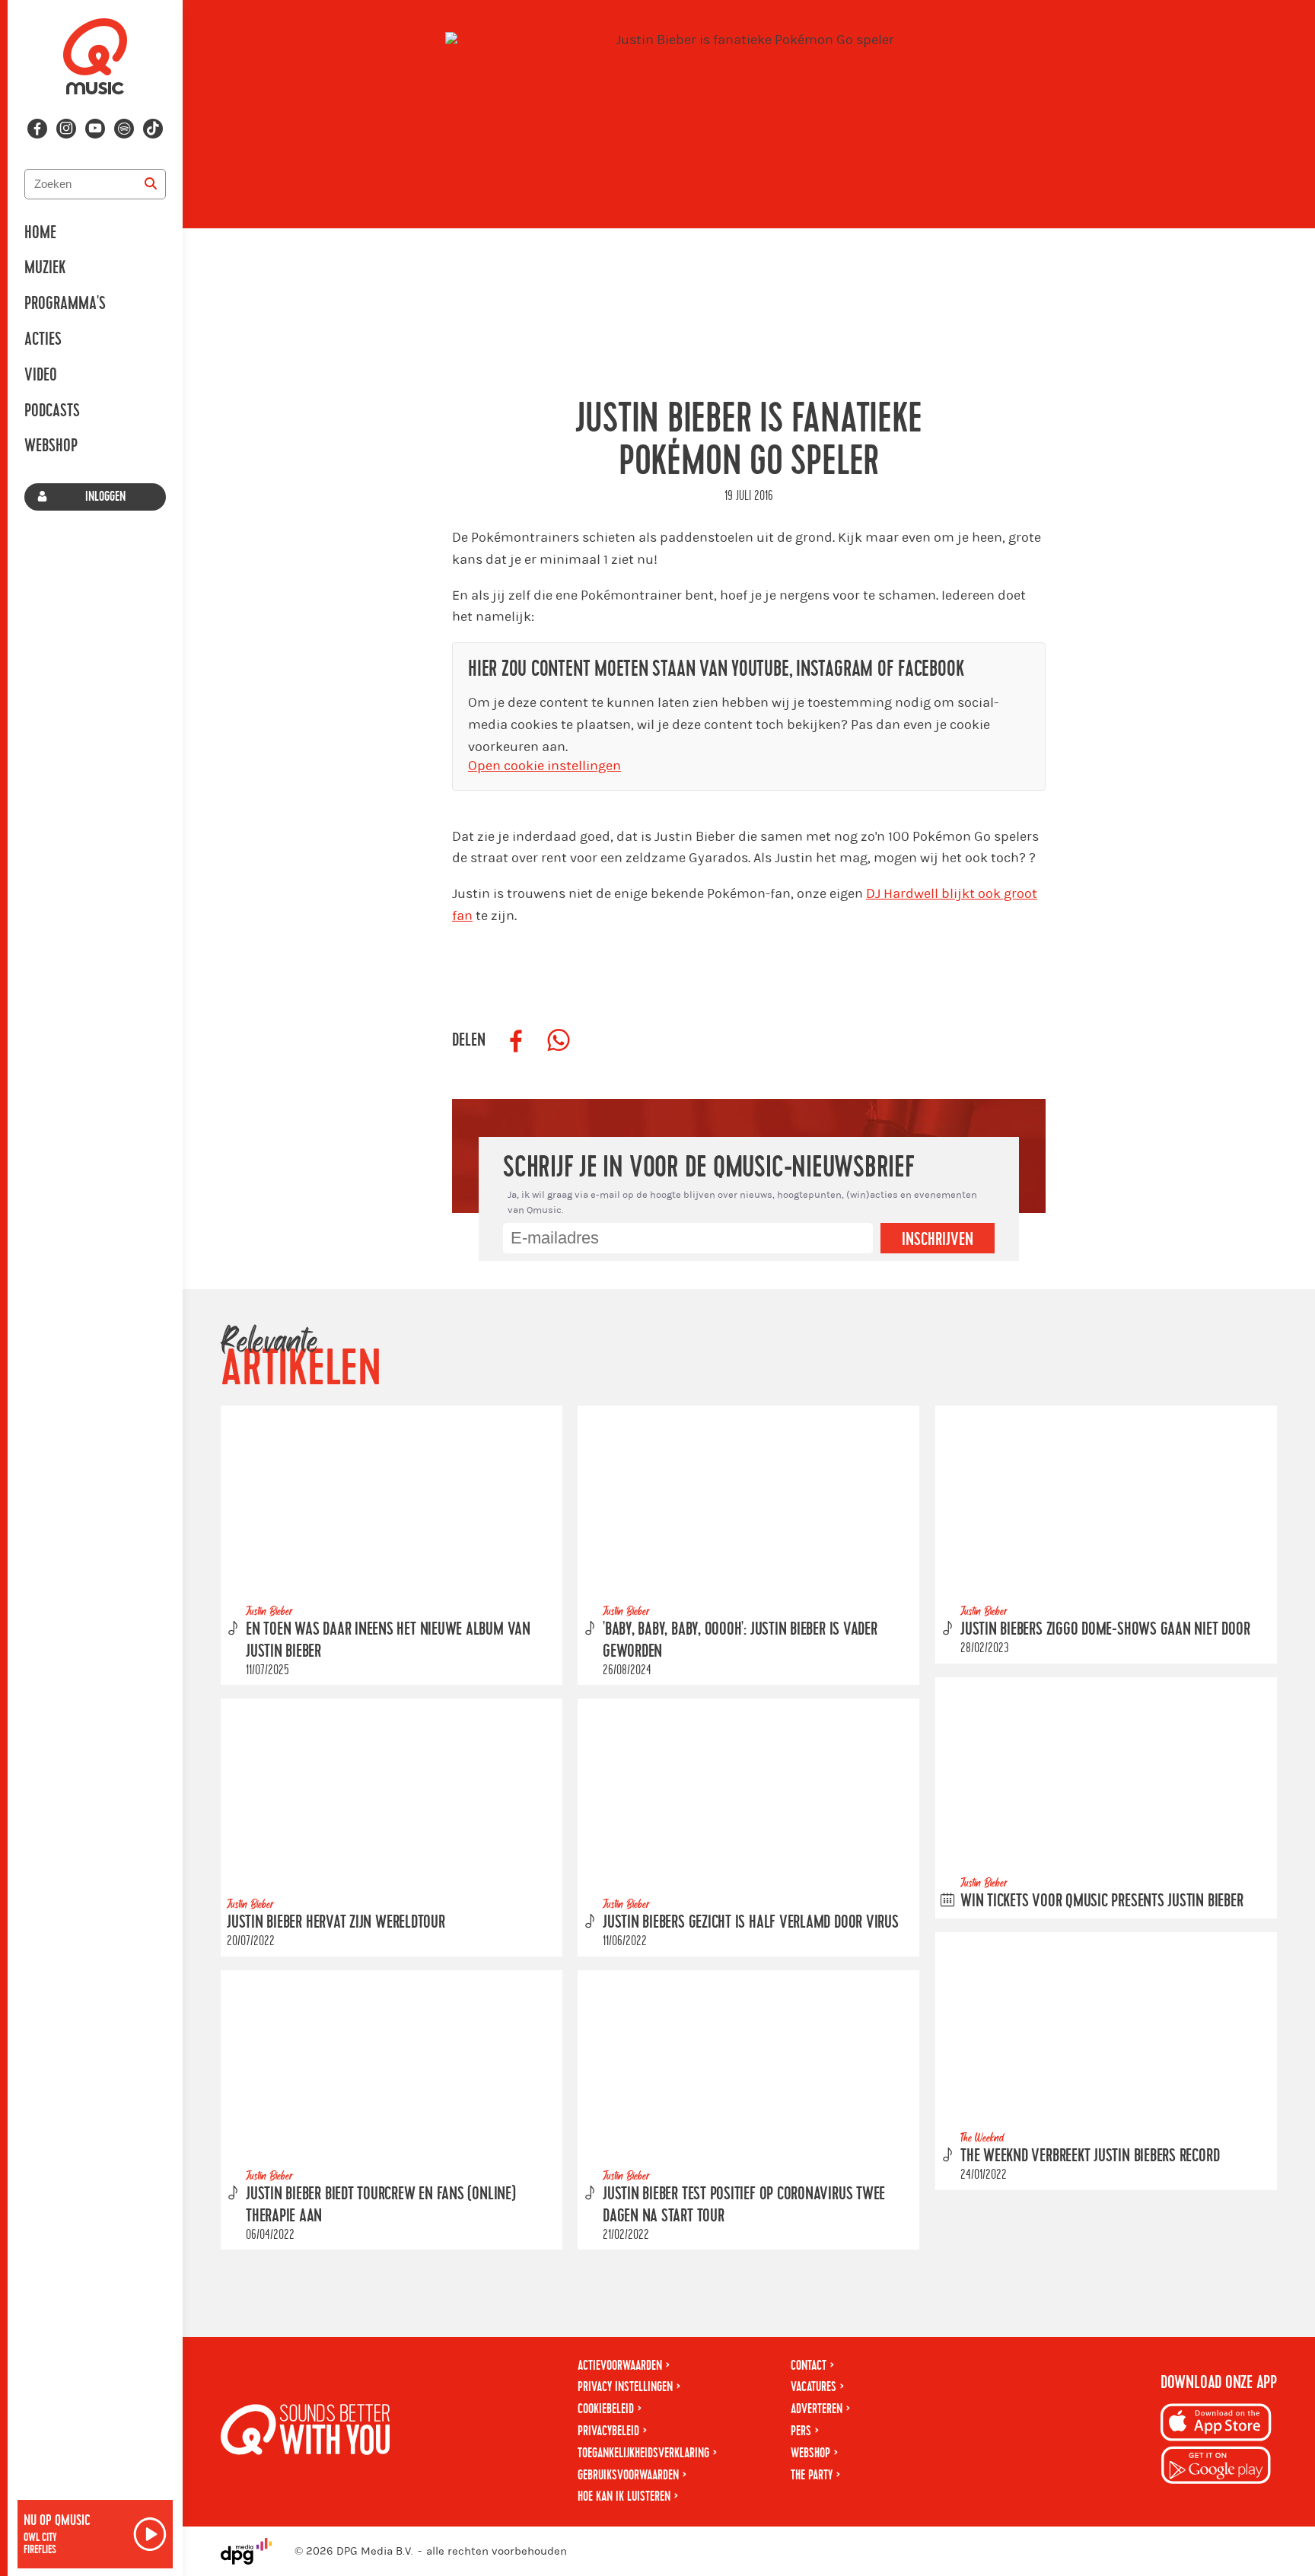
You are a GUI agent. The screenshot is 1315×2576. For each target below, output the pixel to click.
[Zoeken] (151, 184)
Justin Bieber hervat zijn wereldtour (336, 1923)
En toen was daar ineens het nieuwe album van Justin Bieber (388, 1640)
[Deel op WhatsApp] (559, 1041)
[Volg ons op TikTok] (153, 129)
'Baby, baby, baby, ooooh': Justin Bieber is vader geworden (740, 1640)
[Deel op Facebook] (516, 1041)
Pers (801, 2431)
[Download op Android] (1216, 2468)
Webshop (51, 446)
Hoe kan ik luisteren (624, 2496)
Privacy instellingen (625, 2387)
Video (41, 375)
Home (40, 233)
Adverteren (817, 2409)
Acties (43, 339)
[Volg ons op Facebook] (37, 129)
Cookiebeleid (606, 2409)
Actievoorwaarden (620, 2366)
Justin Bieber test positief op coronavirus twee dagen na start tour (744, 2205)
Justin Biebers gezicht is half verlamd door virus (751, 1923)
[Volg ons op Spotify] (124, 129)
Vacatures (814, 2387)
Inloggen (105, 497)
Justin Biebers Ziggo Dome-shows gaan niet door (1105, 1629)
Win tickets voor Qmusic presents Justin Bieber (1102, 1901)
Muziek (45, 268)
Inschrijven (938, 1240)
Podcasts (52, 411)
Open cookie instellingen (544, 766)
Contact (809, 2366)
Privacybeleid (608, 2431)
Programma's (65, 304)
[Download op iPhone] (1216, 2425)
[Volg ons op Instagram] (66, 129)
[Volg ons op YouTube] (95, 129)
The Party (812, 2475)
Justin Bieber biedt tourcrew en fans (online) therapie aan (381, 2205)
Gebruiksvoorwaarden (628, 2475)
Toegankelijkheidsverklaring (643, 2453)
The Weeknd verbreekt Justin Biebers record (1090, 2156)
